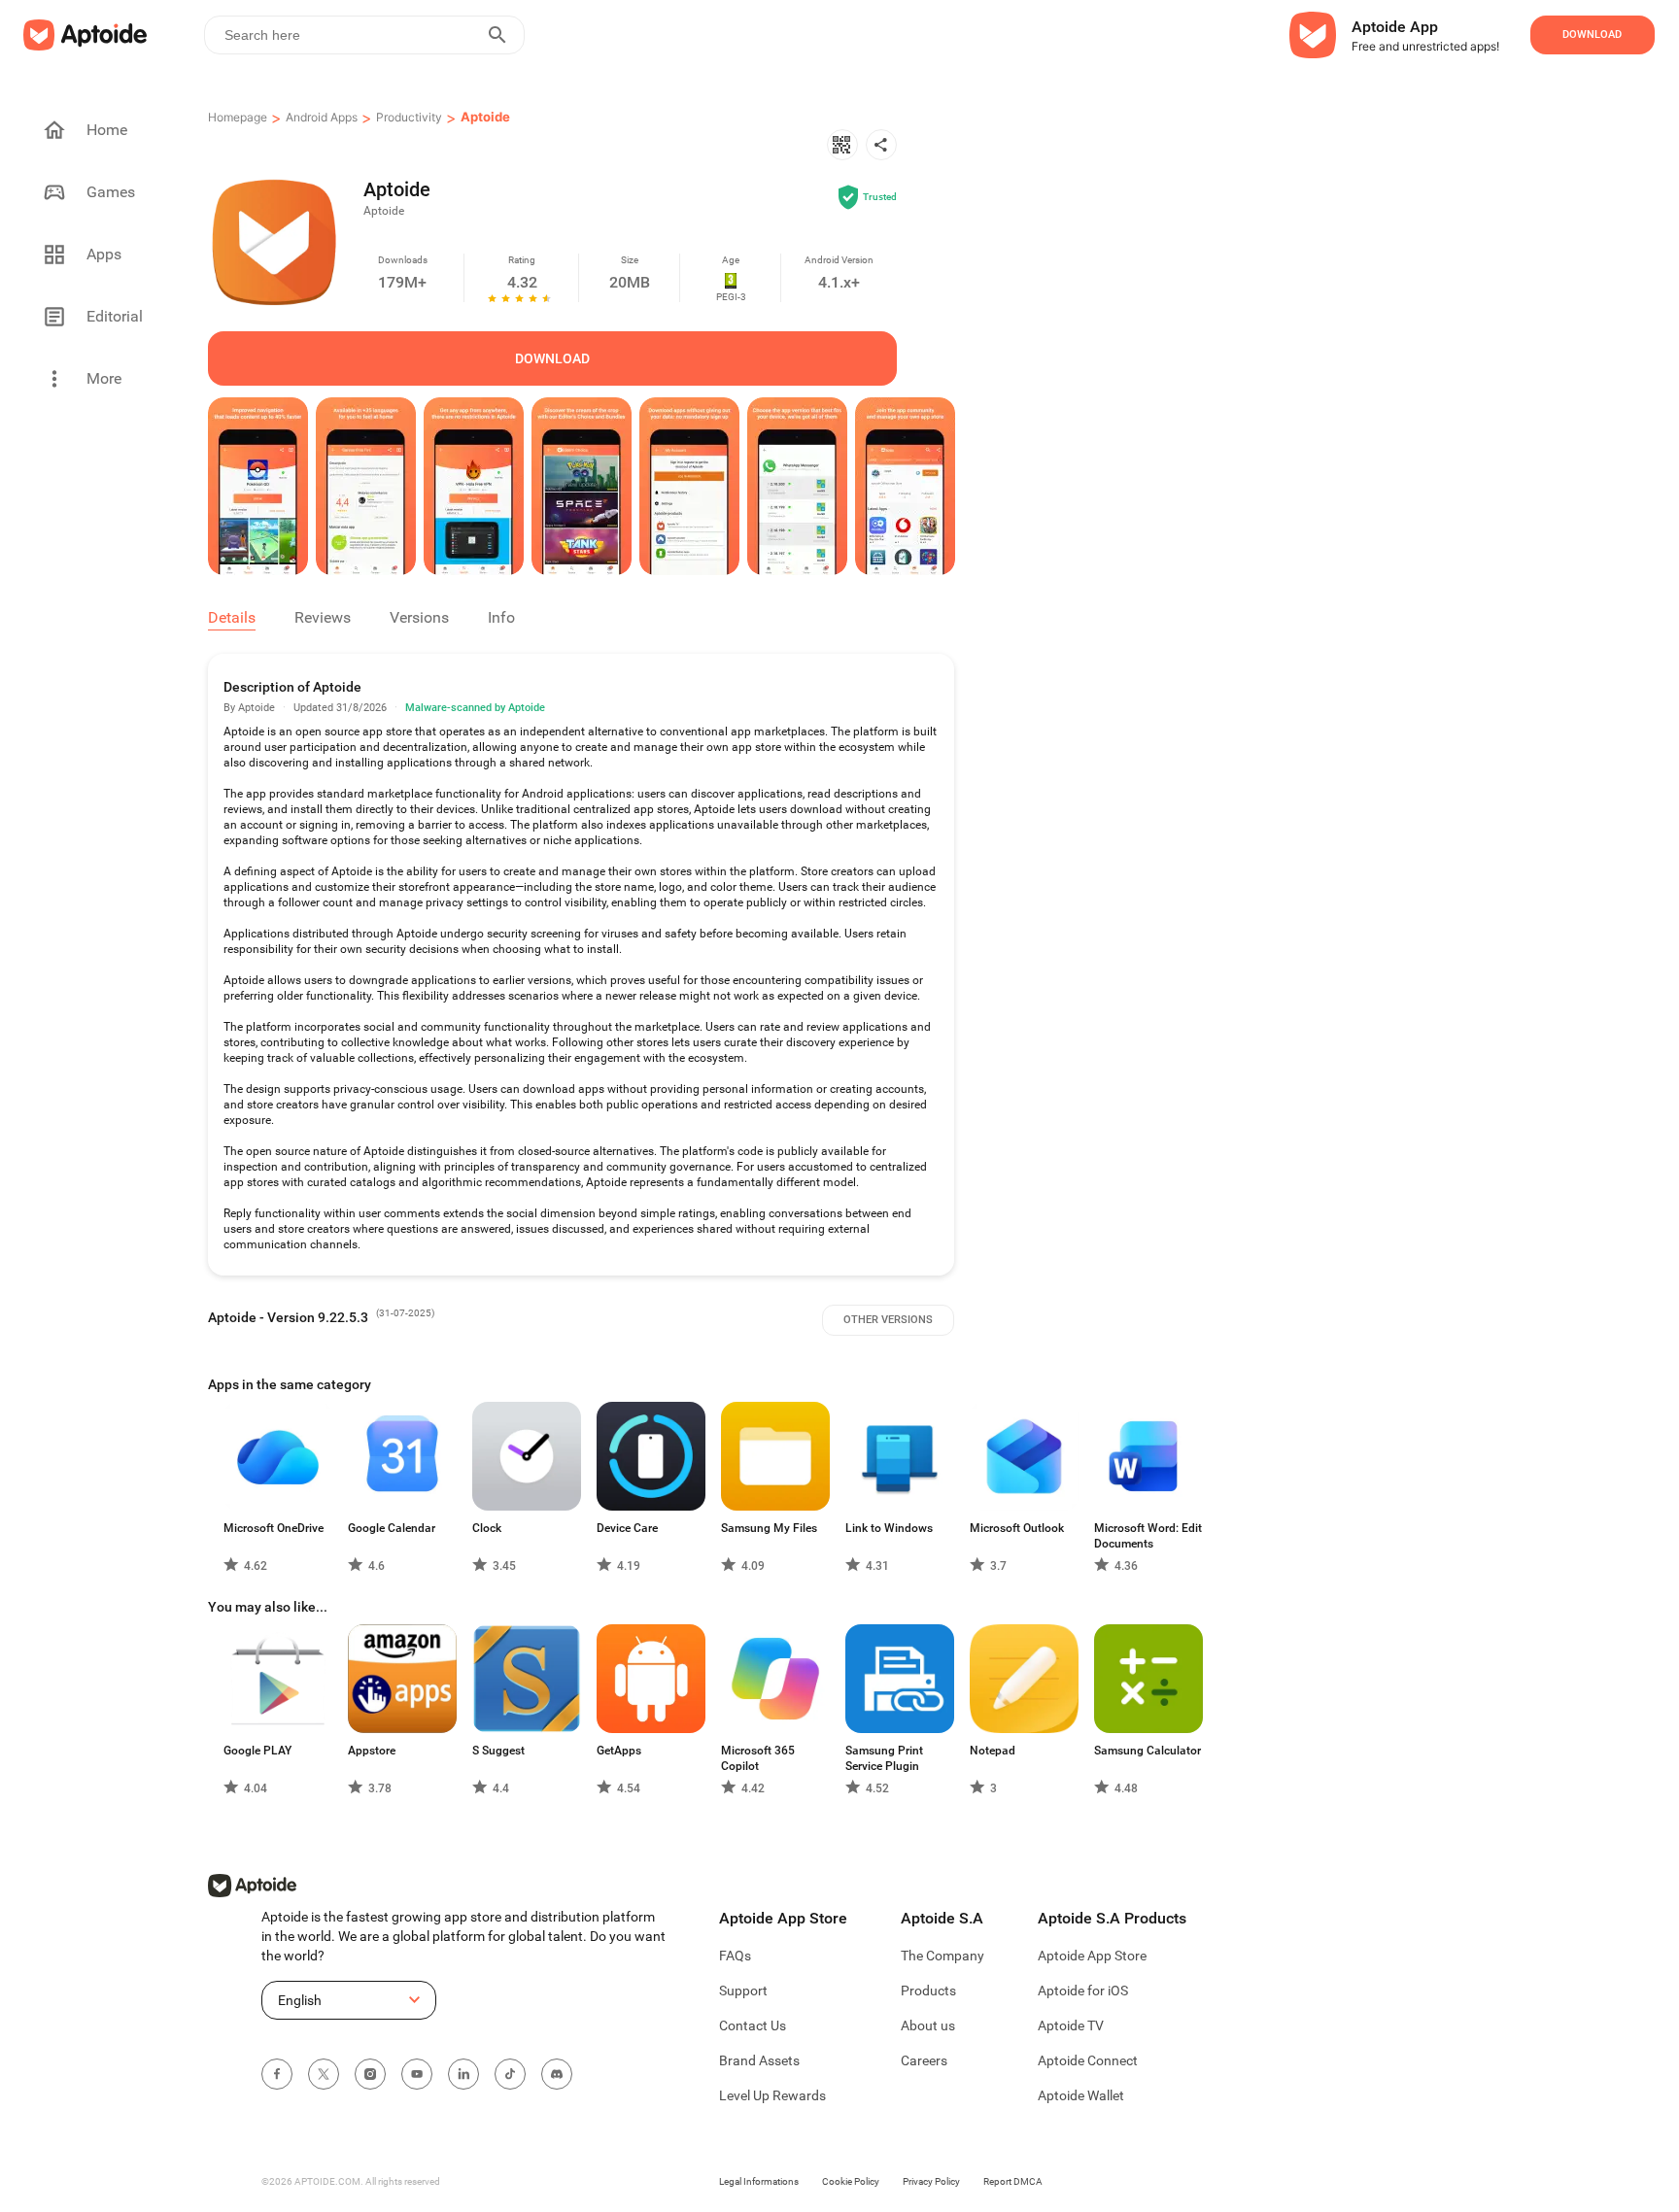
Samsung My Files (769, 1528)
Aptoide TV (1071, 2025)
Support (743, 1991)
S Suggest (498, 1751)
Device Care (627, 1528)
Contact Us (753, 2025)
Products (928, 1991)
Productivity (409, 117)
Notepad (993, 1751)
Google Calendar (392, 1528)
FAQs (735, 1956)
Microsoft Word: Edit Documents (1148, 1536)
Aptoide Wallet (1081, 2095)
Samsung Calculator (1148, 1751)
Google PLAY (257, 1751)
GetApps (619, 1751)
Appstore (372, 1751)
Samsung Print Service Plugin (884, 1758)
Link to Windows (889, 1528)
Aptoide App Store (1092, 1956)
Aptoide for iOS (1083, 1991)
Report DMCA (1013, 2181)
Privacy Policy (931, 2181)
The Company (942, 1956)
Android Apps (322, 117)
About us (928, 2025)
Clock (487, 1528)
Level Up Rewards (772, 2095)
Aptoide (485, 117)
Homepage (238, 117)
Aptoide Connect (1088, 2060)
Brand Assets (759, 2060)
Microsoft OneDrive (274, 1528)
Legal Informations (759, 2181)
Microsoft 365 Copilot (758, 1758)
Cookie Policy (851, 2181)
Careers (924, 2060)
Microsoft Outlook (1017, 1528)
